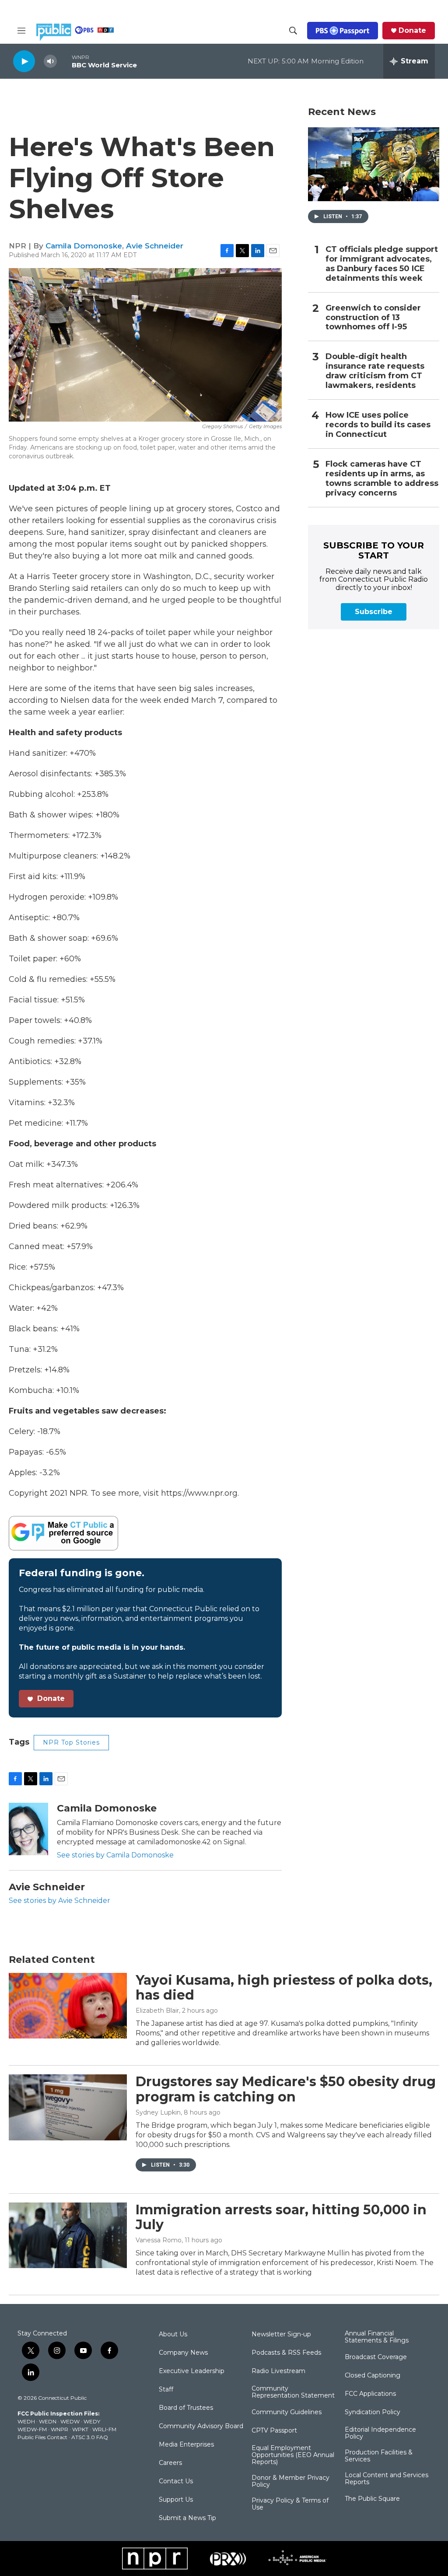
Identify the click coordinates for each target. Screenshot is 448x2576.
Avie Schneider (155, 246)
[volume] (50, 61)
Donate (412, 31)
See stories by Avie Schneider (59, 1901)
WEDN (48, 2421)
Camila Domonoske (84, 246)
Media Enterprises (186, 2445)
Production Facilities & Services (379, 2456)
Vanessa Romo (159, 2240)
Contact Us (176, 2482)
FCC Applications (370, 2394)
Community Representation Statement (293, 2392)
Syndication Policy (373, 2412)
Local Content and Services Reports (387, 2479)
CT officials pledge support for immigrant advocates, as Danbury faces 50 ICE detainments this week (382, 264)
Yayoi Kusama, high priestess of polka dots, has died (284, 1988)
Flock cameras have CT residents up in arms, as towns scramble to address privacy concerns (382, 479)
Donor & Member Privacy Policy (290, 2482)
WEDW (70, 2421)
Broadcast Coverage (376, 2357)
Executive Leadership (192, 2371)
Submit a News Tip (187, 2518)
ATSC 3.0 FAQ (90, 2437)
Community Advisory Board (201, 2426)
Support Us (176, 2500)
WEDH (26, 2421)
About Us (173, 2335)
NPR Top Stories (71, 1742)
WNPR (59, 2429)
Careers (170, 2463)
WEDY (92, 2421)
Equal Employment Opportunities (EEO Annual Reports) (293, 2455)
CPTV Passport (274, 2431)
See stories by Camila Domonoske (115, 1855)
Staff (166, 2390)
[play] (24, 61)
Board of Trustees (186, 2408)
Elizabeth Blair (157, 2011)
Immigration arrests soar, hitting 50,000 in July (281, 2217)
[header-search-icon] (293, 31)
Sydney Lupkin (158, 2112)
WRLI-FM (104, 2429)
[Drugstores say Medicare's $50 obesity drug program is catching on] (68, 2107)
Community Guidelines (287, 2412)
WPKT (80, 2429)
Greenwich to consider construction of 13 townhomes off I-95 (373, 318)
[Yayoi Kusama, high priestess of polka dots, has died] (68, 2006)
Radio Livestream (278, 2371)
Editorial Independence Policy (380, 2433)
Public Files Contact (42, 2437)
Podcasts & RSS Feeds (286, 2353)
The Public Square (372, 2499)
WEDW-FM (32, 2429)
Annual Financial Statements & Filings (377, 2337)
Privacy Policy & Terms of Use (290, 2504)
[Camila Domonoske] (28, 1829)
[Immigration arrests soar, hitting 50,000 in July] (68, 2235)
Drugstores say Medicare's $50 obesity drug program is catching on (286, 2089)
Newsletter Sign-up (281, 2335)
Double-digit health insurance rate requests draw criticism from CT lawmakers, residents (375, 371)
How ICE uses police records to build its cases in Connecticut (378, 425)
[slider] (64, 61)
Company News (183, 2353)
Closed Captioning (373, 2376)
